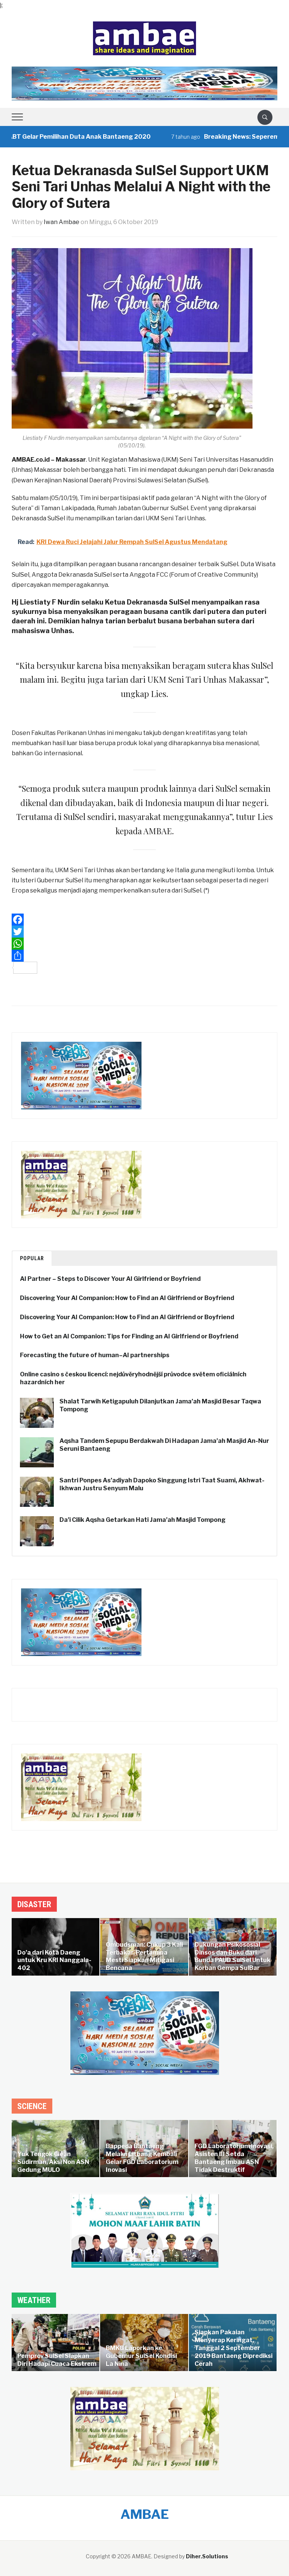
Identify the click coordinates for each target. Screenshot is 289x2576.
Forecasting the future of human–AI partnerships (95, 1355)
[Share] (145, 956)
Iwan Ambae (62, 222)
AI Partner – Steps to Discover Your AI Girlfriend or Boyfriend (110, 1279)
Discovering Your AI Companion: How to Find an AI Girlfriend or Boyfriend (127, 1298)
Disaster (34, 1904)
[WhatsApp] (145, 944)
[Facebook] (145, 920)
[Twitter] (145, 932)
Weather (34, 2300)
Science (32, 2106)
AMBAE (145, 2514)
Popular (32, 1258)
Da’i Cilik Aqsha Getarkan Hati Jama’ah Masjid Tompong (142, 1520)
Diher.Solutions (207, 2556)
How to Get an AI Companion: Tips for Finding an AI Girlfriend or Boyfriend (129, 1336)
